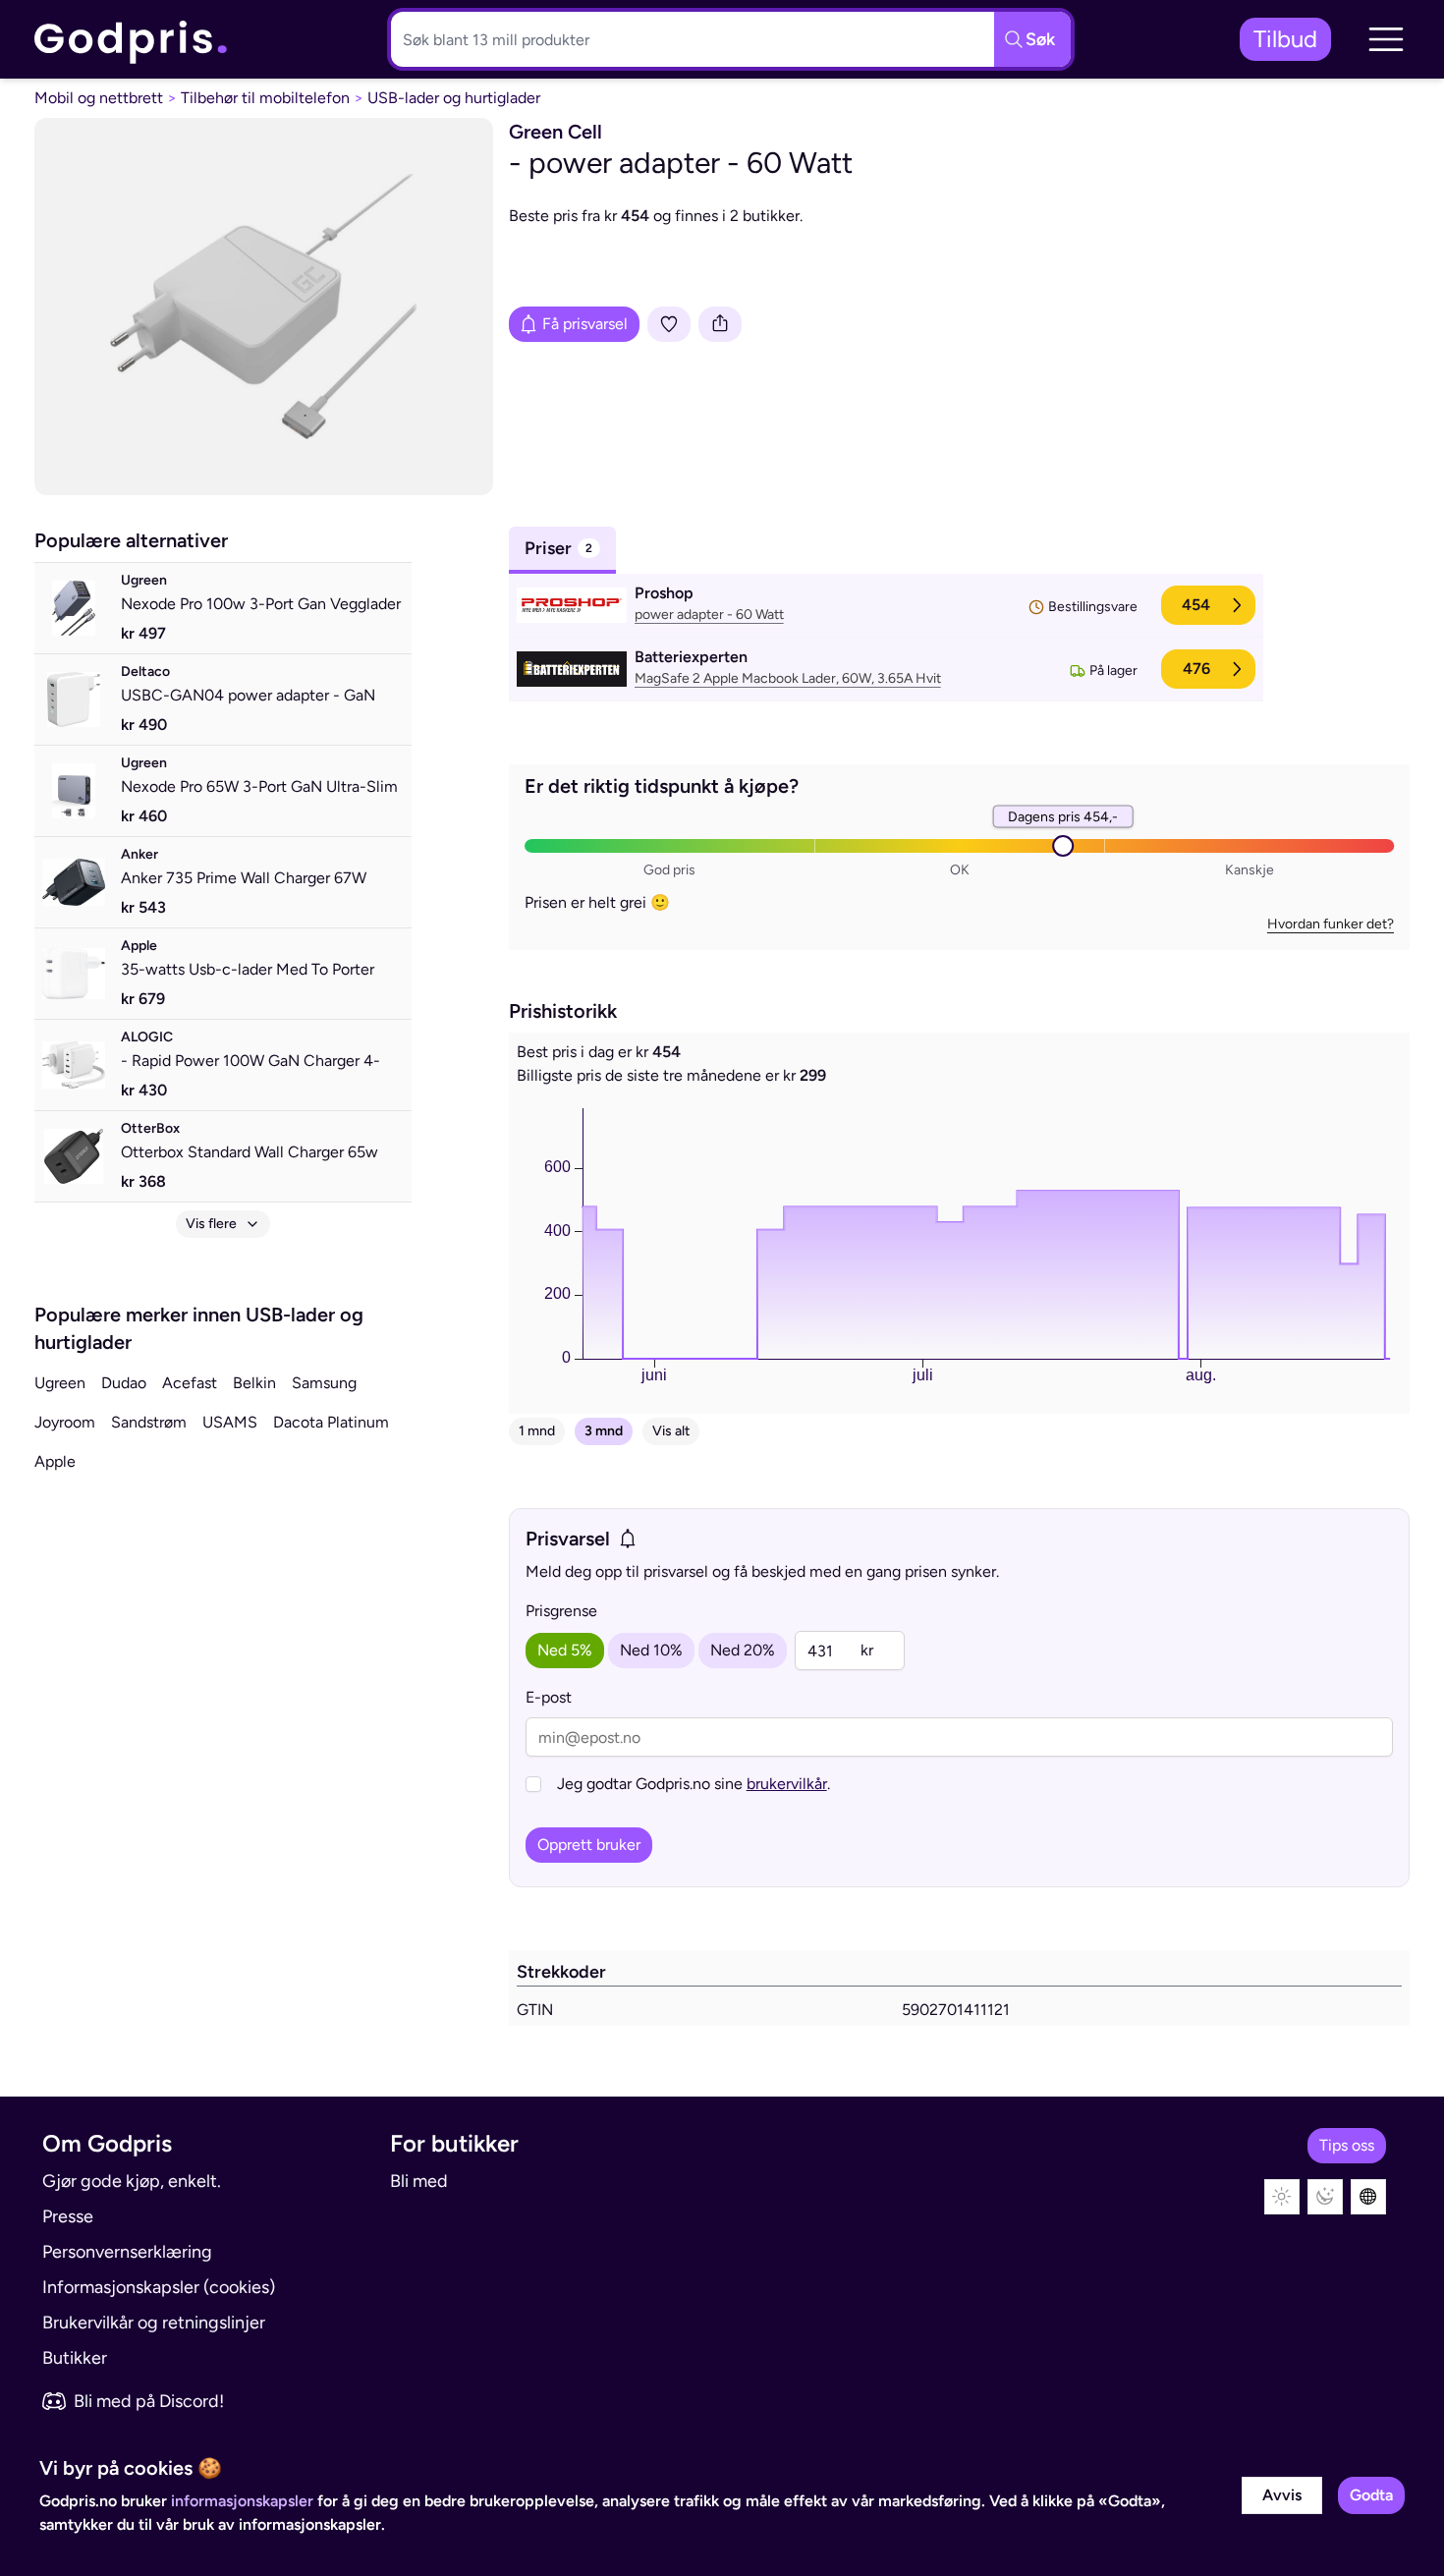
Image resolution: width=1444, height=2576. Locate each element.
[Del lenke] (720, 324)
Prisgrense (561, 1611)
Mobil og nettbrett (99, 98)
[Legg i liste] (669, 324)
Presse (68, 2216)
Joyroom (65, 1422)
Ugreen (60, 1383)
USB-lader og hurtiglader (454, 98)
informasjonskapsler (242, 2501)
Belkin (254, 1383)
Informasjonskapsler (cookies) (159, 2287)
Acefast (190, 1383)
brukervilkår (787, 1784)
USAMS (230, 1422)
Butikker (75, 2358)
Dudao (124, 1383)
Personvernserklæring (127, 2252)
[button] (1386, 39)
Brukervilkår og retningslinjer (154, 2323)
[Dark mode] (1325, 2197)
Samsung (324, 1383)
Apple (55, 1461)
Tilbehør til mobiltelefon (265, 98)
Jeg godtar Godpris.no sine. (694, 1784)
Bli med (419, 2181)
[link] (132, 40)
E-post (549, 1697)
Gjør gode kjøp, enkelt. (132, 2181)
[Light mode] (1282, 2197)
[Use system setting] (1368, 2197)
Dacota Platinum (331, 1422)
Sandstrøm (149, 1422)
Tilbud (1285, 39)
